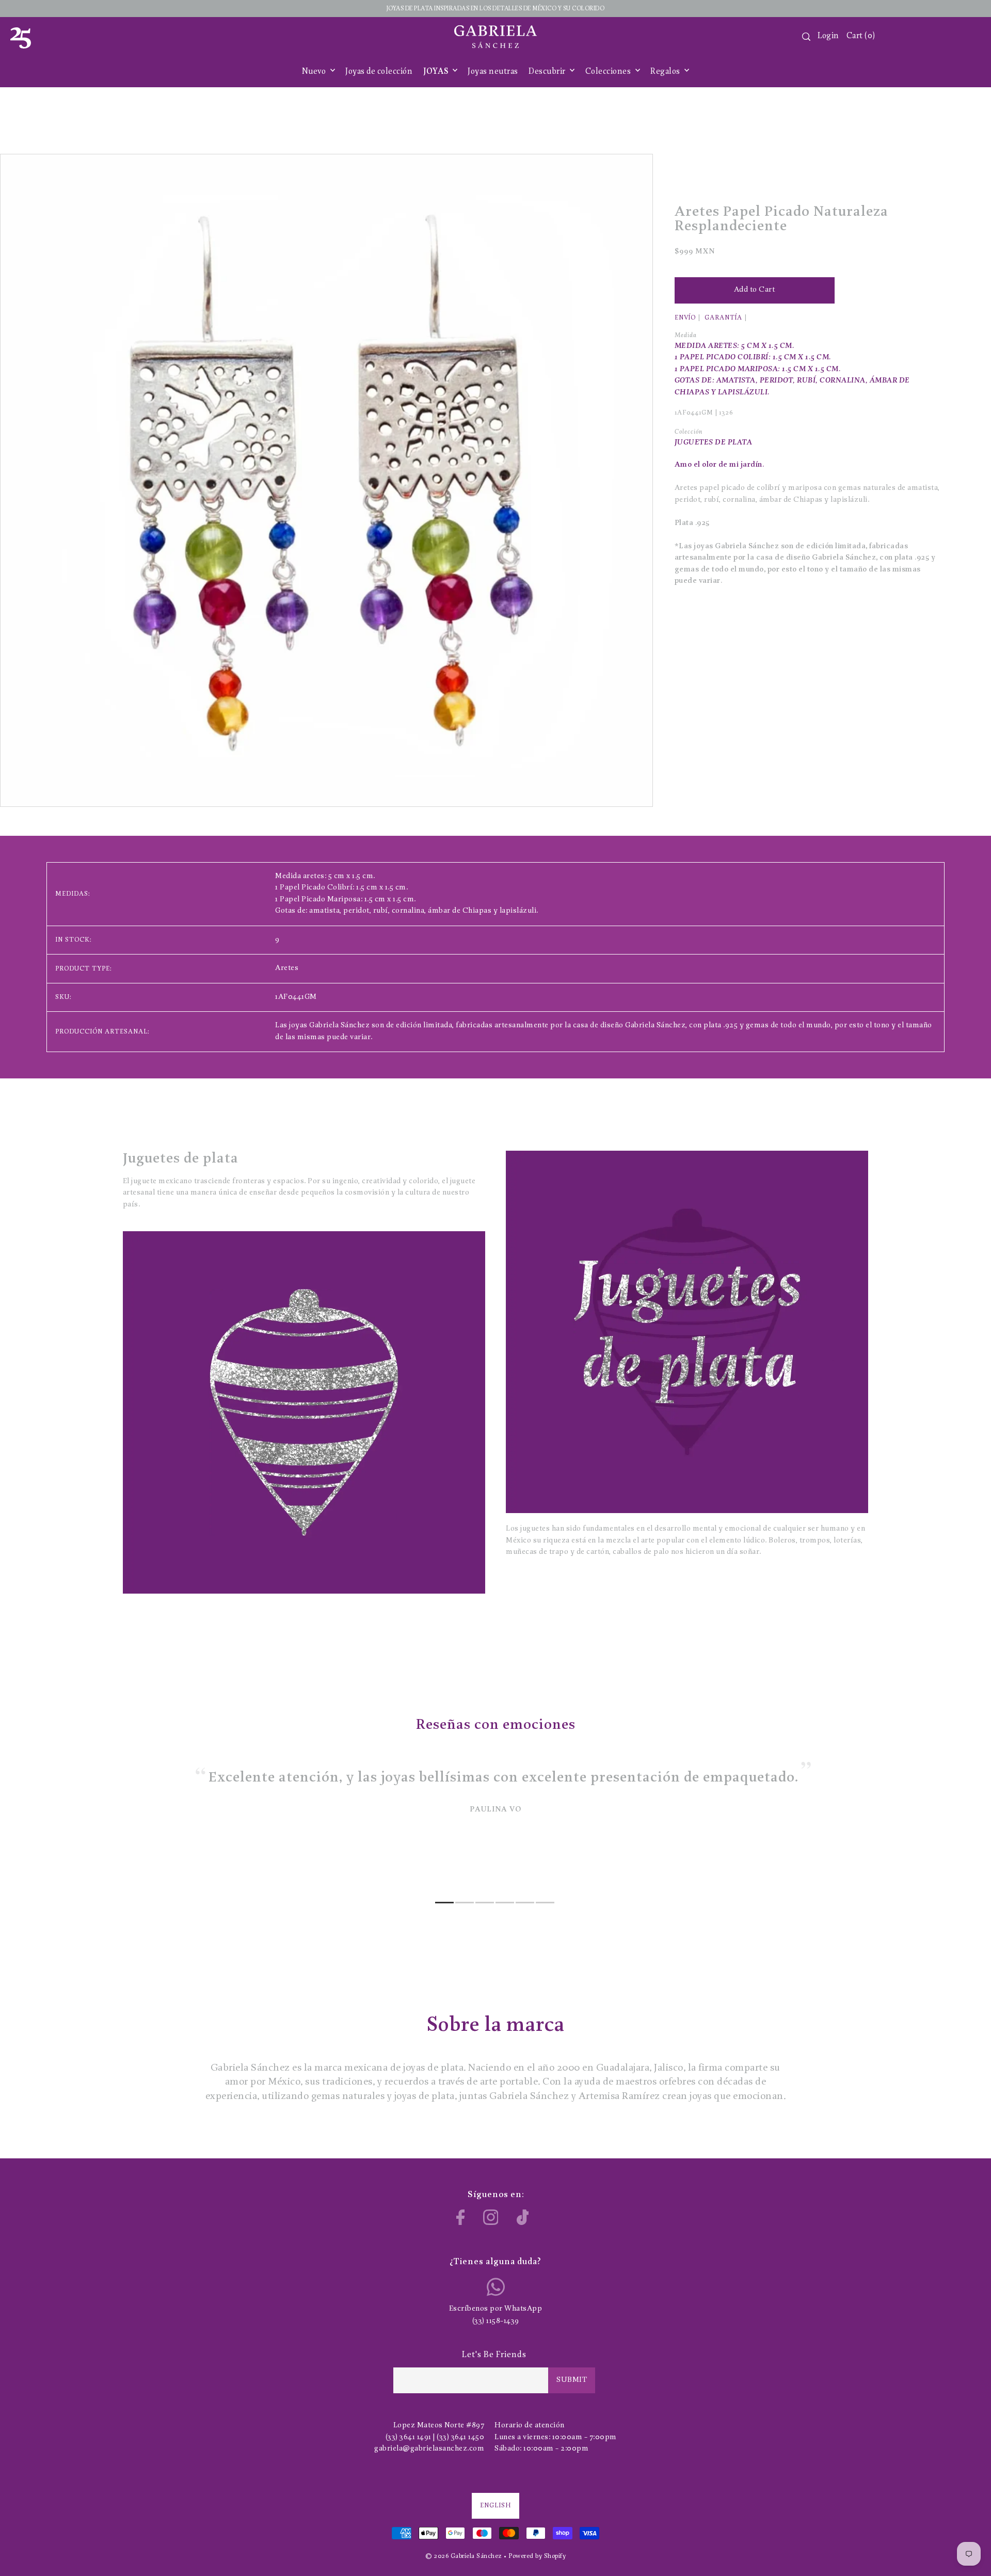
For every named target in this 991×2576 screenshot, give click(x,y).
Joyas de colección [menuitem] (379, 72)
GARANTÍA (723, 318)
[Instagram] (491, 2217)
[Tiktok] (523, 2217)
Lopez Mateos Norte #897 (439, 2426)
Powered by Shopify (537, 2556)
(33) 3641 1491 (409, 2437)
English (495, 2506)
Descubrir (548, 72)
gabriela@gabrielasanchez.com (429, 2449)
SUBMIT (572, 2380)
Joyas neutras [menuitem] (493, 72)
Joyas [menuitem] (437, 72)
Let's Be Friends (494, 2355)
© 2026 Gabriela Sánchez (464, 2556)
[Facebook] (461, 2217)
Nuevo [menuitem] (315, 72)
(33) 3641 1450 (460, 2437)
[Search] (806, 37)
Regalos (666, 72)
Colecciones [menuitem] (609, 72)
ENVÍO (685, 318)
